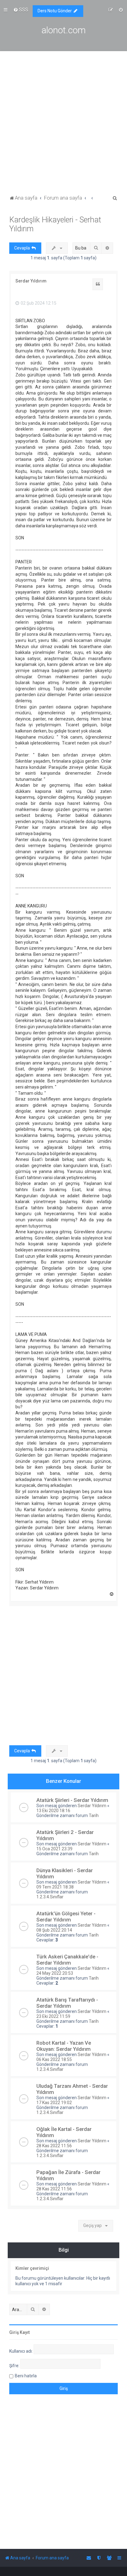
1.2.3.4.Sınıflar (50, 1897)
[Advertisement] (63, 127)
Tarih (94, 1815)
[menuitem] (21, 10)
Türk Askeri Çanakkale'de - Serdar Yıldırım (67, 1960)
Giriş (14, 2332)
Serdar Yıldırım (31, 281)
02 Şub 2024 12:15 (38, 303)
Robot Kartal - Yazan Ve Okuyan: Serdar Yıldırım (64, 2046)
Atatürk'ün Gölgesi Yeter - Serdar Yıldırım (66, 1917)
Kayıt (25, 2332)
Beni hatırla (26, 2376)
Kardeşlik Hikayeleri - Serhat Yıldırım (55, 224)
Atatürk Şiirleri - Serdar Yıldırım (72, 1800)
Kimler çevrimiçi (32, 2268)
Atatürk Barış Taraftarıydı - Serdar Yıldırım (67, 2003)
